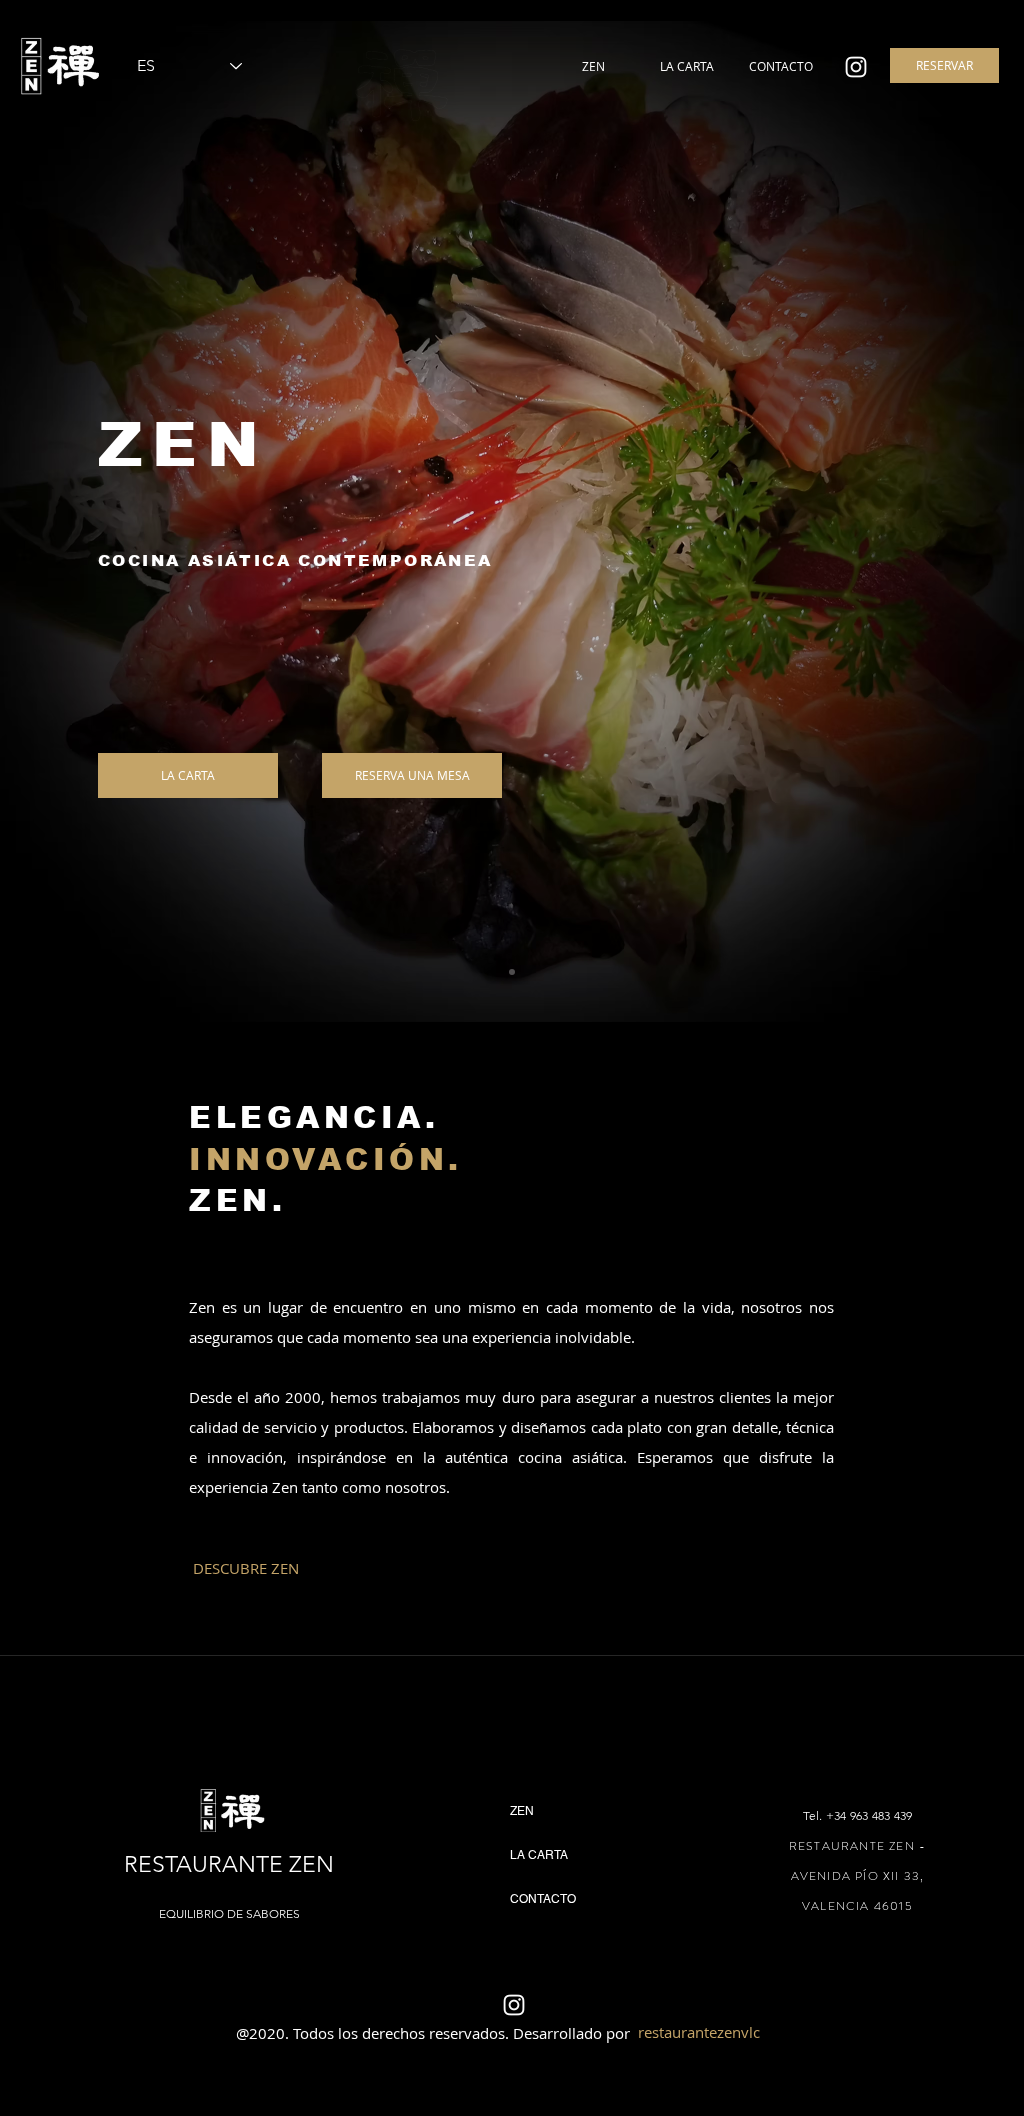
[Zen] (856, 67)
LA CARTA (539, 1855)
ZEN (522, 1811)
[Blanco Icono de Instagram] (514, 2005)
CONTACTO (543, 1899)
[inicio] (512, 972)
